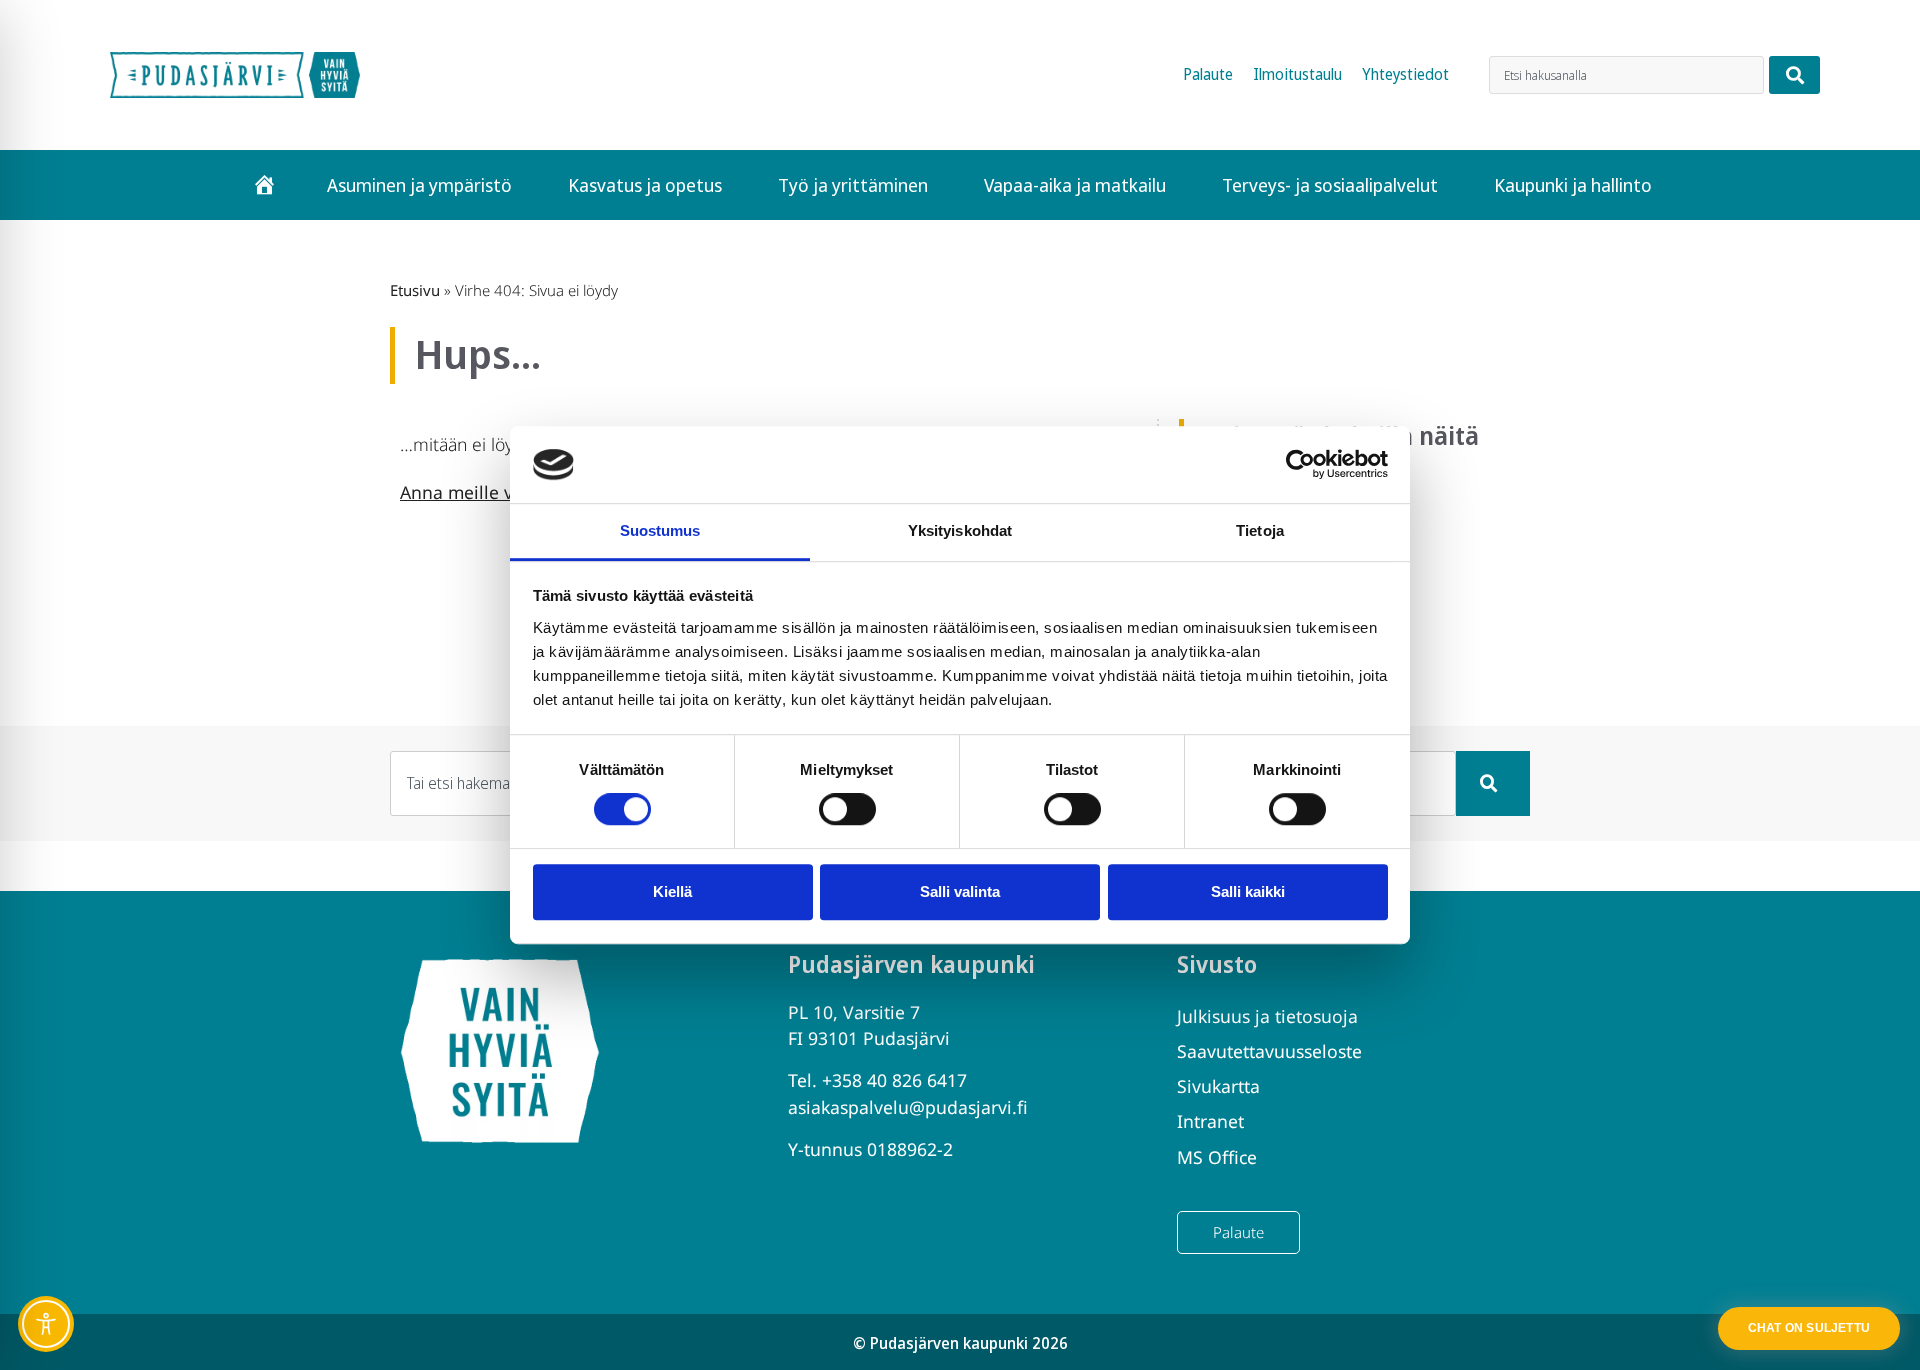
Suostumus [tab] (660, 530)
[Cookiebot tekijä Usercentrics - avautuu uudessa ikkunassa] (1300, 465)
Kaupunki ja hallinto (1573, 185)
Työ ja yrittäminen (853, 185)
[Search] (1794, 75)
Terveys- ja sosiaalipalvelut (1330, 185)
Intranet (1210, 1121)
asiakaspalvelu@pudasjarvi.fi (908, 1107)
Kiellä (672, 891)
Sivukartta (1218, 1086)
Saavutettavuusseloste (1269, 1051)
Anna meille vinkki (476, 492)
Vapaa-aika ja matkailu (1075, 185)
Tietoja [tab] (1260, 530)
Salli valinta (960, 891)
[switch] (847, 809)
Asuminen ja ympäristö (419, 185)
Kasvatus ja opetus (645, 185)
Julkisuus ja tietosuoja (1267, 1016)
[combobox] (1626, 75)
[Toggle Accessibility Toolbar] (46, 1324)
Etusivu (415, 290)
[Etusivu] (264, 185)
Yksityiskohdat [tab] (960, 530)
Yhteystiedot (1405, 74)
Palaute (1208, 74)
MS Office (1217, 1157)
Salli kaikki (1248, 891)
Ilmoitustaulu (1297, 74)
